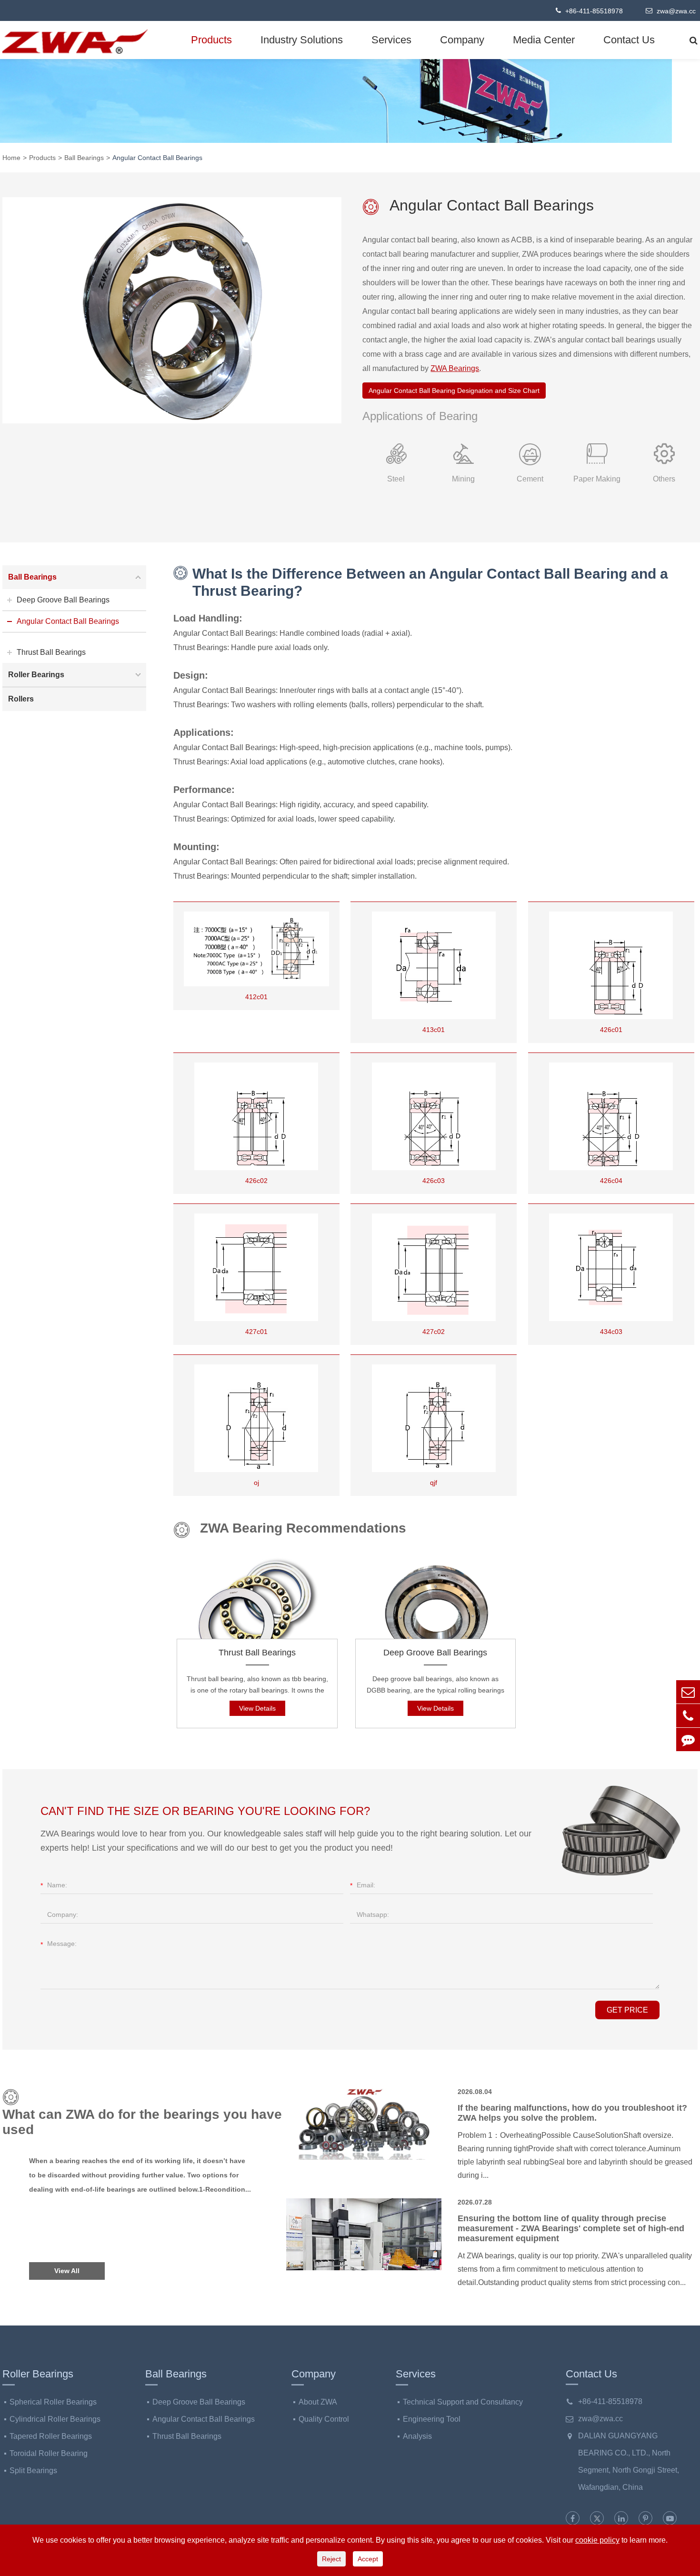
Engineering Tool (432, 2419)
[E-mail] (688, 1692)
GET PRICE (627, 2010)
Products (211, 40)
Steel (396, 479)
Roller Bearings (36, 675)
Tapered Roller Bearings (51, 2436)
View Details (257, 1708)
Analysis (417, 2436)
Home (11, 158)
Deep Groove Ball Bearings (435, 1653)
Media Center (544, 40)
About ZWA (318, 2402)
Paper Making (597, 479)
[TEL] (688, 1716)
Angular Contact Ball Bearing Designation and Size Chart (454, 391)
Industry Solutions (302, 40)
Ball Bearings (84, 158)
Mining (463, 479)
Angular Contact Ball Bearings (157, 158)
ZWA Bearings (455, 368)
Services (391, 40)
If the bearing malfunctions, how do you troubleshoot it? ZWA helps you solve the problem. (572, 2113)
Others (664, 479)
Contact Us (629, 40)
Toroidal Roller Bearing (49, 2453)
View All (67, 2271)
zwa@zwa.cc (675, 11)
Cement (530, 479)
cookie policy (597, 2540)
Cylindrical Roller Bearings (55, 2419)
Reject (331, 2559)
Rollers (21, 699)
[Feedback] (688, 1739)
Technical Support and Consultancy (463, 2402)
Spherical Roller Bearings (53, 2402)
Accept (368, 2559)
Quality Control (324, 2419)
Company (462, 40)
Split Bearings (33, 2471)
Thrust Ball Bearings (257, 1653)
